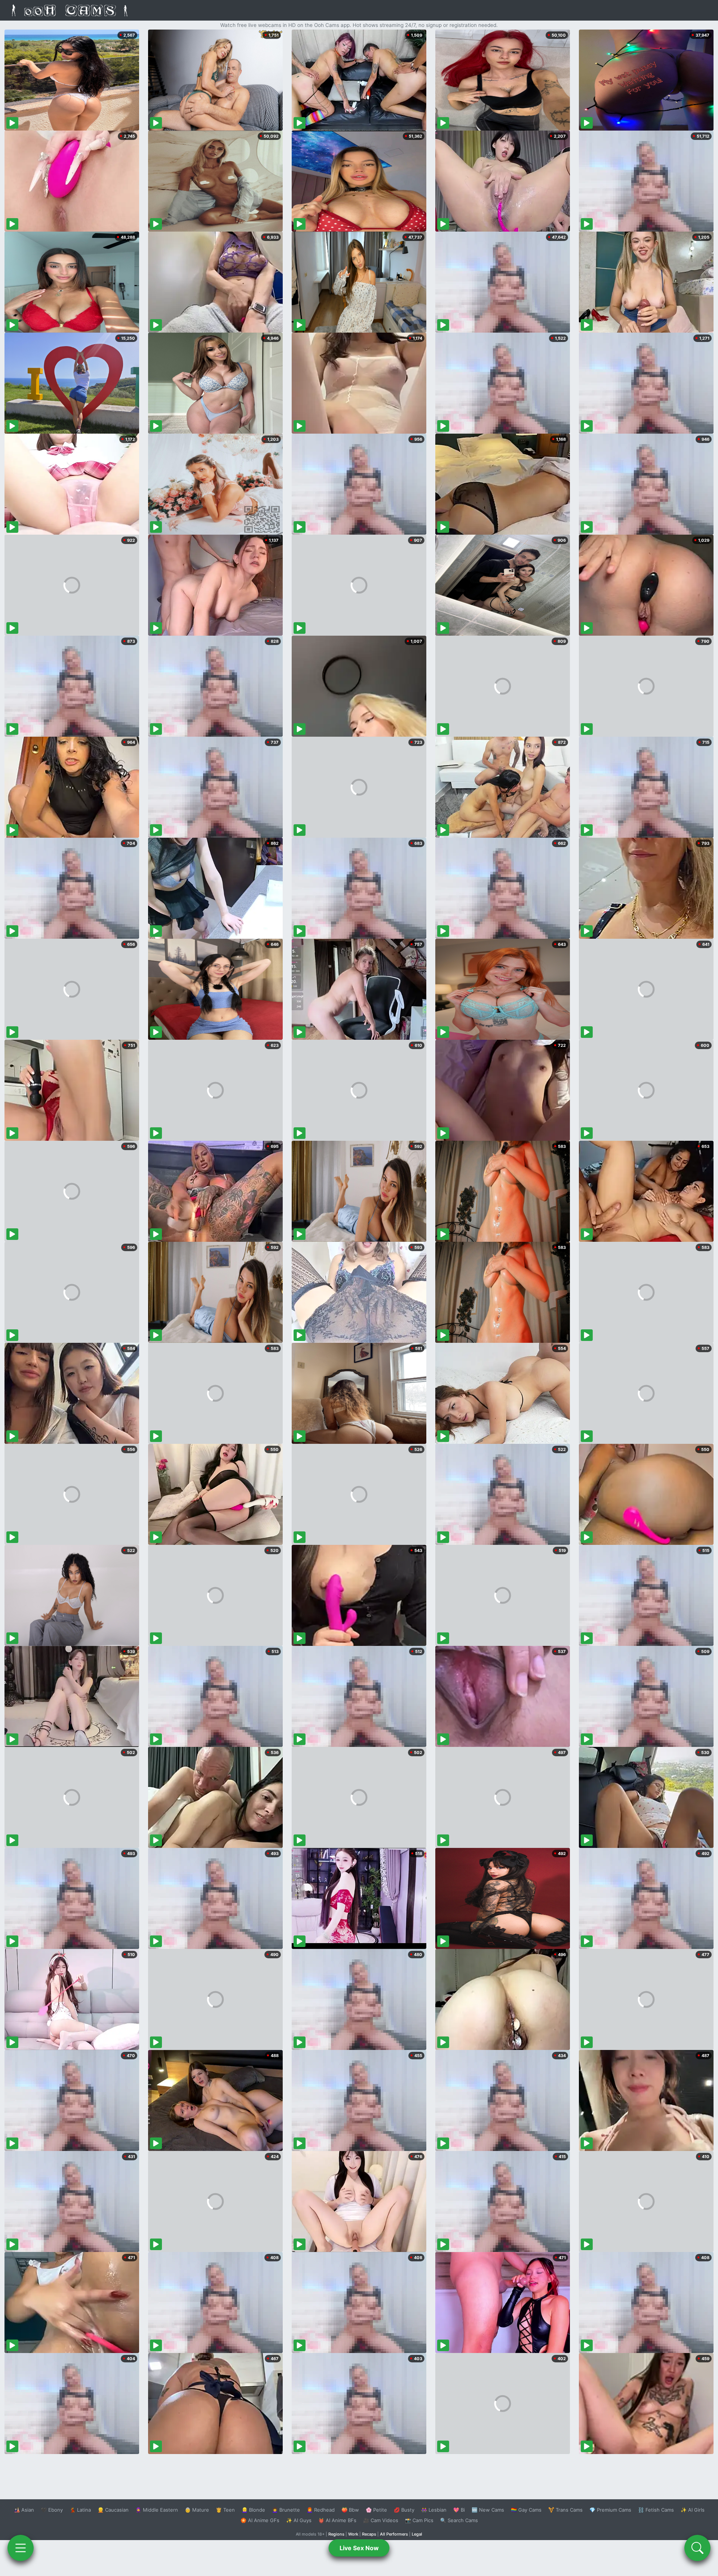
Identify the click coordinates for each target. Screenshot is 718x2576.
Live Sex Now (359, 2548)
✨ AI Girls (693, 2510)
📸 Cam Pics (419, 2520)
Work (353, 2534)
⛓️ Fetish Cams (656, 2510)
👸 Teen (225, 2510)
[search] (697, 2548)
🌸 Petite (376, 2510)
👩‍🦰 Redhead (321, 2510)
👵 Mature (197, 2510)
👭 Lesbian (434, 2510)
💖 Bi (459, 2510)
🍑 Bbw (350, 2510)
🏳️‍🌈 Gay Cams (526, 2510)
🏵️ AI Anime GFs (260, 2520)
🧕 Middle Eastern (157, 2510)
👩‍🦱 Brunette (286, 2510)
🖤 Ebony (52, 2510)
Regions (336, 2534)
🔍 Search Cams (459, 2520)
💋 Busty (404, 2510)
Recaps (369, 2534)
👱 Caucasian (113, 2510)
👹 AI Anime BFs (337, 2520)
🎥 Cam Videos (381, 2520)
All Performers (394, 2534)
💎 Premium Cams (610, 2510)
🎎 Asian (24, 2510)
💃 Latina (80, 2510)
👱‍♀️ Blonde (253, 2510)
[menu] (21, 2548)
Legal (417, 2534)
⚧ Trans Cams (565, 2510)
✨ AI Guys (299, 2520)
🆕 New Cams (488, 2510)
